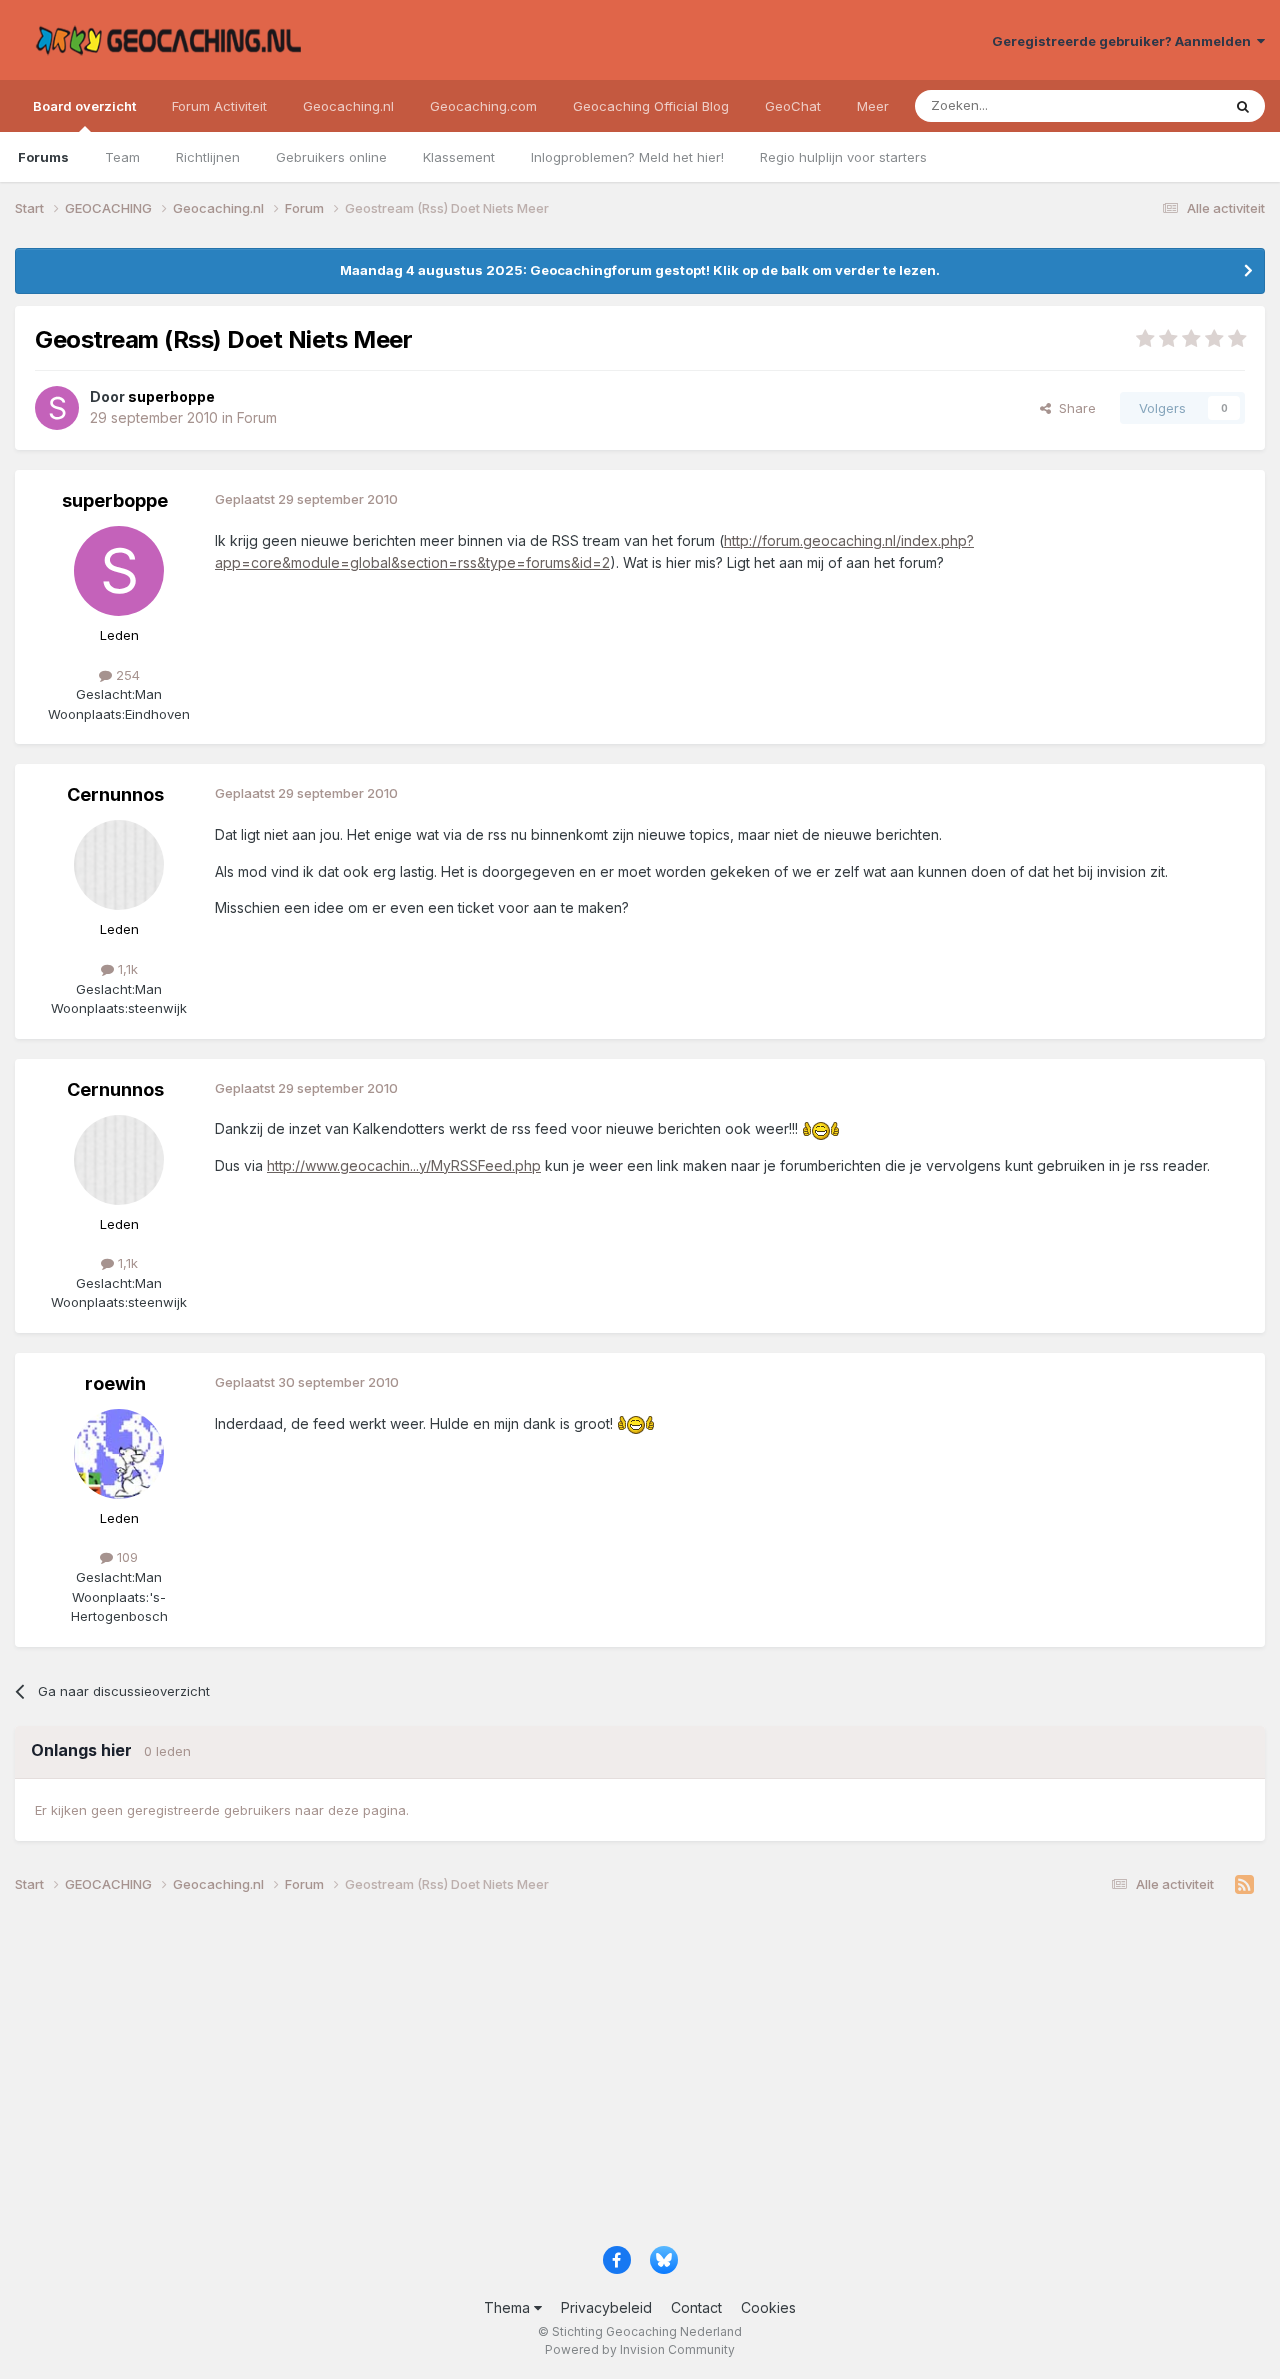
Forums (43, 157)
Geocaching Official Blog (651, 106)
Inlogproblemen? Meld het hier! (627, 157)
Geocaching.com (483, 106)
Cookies (768, 2307)
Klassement (459, 157)
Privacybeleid (606, 2307)
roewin (115, 1383)
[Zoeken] (1243, 106)
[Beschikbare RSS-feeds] (1244, 1885)
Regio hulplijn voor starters (843, 157)
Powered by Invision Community (640, 2349)
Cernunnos (115, 794)
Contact (696, 2307)
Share (1073, 408)
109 (125, 1557)
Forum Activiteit (219, 106)
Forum (257, 417)
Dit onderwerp (1152, 105)
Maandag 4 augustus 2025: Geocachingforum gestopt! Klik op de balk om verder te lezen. (640, 270)
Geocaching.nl (348, 106)
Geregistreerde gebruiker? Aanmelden (1124, 41)
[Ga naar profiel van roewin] (119, 1454)
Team (122, 157)
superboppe (115, 500)
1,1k (126, 969)
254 (126, 675)
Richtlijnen (208, 157)
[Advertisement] (615, 2077)
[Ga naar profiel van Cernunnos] (119, 865)
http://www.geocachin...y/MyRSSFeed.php (404, 1165)
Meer (873, 106)
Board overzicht (84, 106)
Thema (509, 2307)
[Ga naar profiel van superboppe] (57, 408)
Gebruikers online (331, 157)
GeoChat (793, 106)
